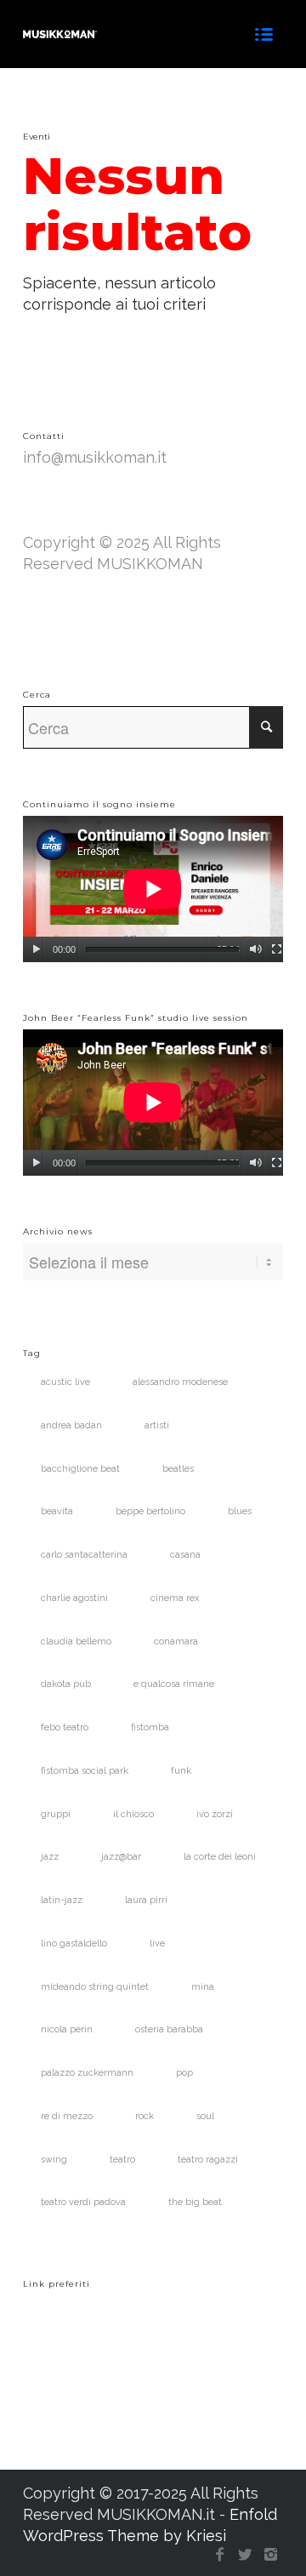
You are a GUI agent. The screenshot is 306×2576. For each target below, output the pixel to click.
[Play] (36, 949)
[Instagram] (270, 2555)
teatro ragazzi (208, 2160)
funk (181, 1771)
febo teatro (65, 1727)
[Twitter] (245, 2555)
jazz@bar (121, 1857)
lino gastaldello (74, 1943)
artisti (157, 1425)
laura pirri (146, 1900)
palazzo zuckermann (87, 2073)
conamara (176, 1641)
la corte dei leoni (220, 1857)
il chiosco (133, 1814)
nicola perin (67, 2029)
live (157, 1943)
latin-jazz (62, 1900)
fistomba (150, 1727)
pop (184, 2073)
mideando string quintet (95, 1987)
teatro (122, 2160)
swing (54, 2160)
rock (144, 2116)
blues (240, 1511)
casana (185, 1555)
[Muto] (255, 949)
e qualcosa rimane (174, 1684)
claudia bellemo (76, 1641)
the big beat (195, 2202)
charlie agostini (74, 1598)
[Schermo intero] (277, 949)
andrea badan (71, 1425)
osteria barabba (169, 2029)
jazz (50, 1857)
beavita (57, 1511)
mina (203, 1987)
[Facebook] (219, 2555)
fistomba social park (85, 1771)
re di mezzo (67, 2116)
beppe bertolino (150, 1511)
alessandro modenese (180, 1382)
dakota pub (66, 1684)
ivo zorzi (215, 1814)
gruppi (56, 1814)
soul (205, 2116)
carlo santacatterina (84, 1555)
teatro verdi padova (83, 2202)
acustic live (65, 1382)
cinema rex (175, 1598)
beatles (178, 1469)
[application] (153, 889)
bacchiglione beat (80, 1469)
